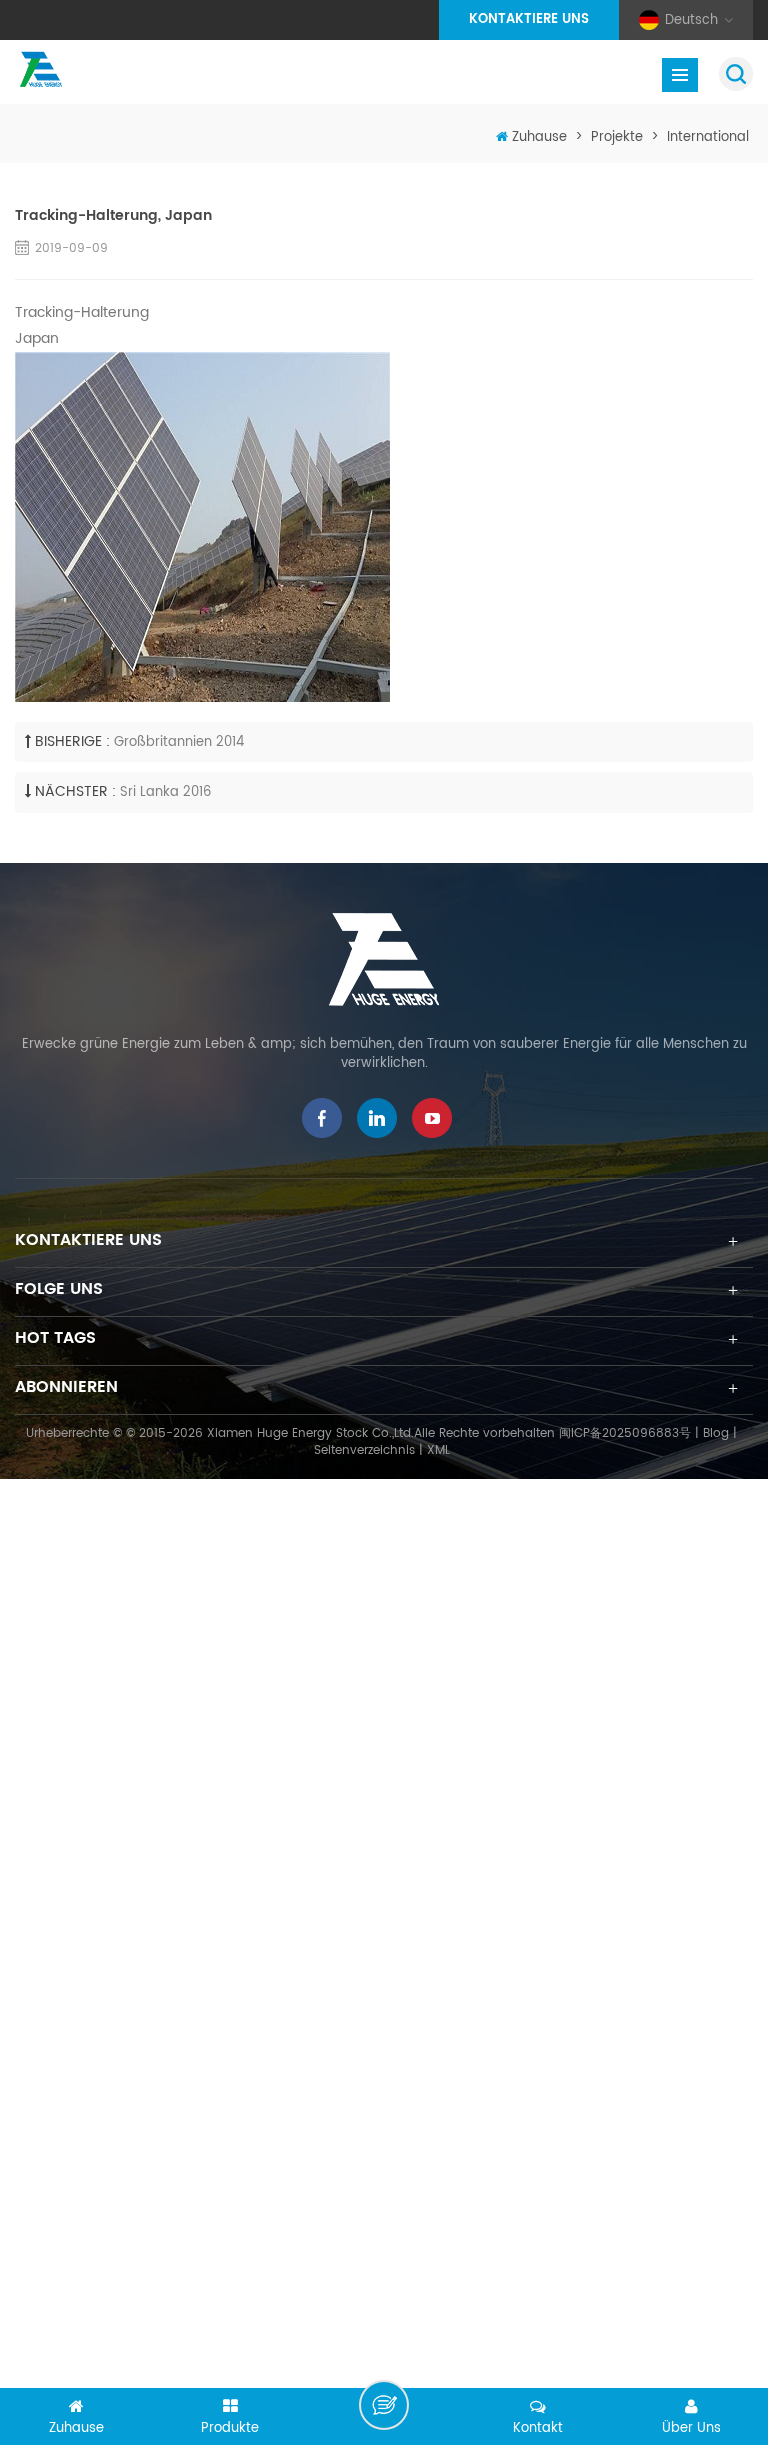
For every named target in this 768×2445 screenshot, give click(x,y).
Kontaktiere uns (529, 19)
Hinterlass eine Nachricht (384, 2405)
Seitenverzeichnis (364, 1450)
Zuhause (539, 137)
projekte (617, 137)
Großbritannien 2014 (179, 742)
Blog (716, 1433)
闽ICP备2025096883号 (625, 1433)
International (708, 137)
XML (438, 1450)
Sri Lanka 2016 (165, 792)
